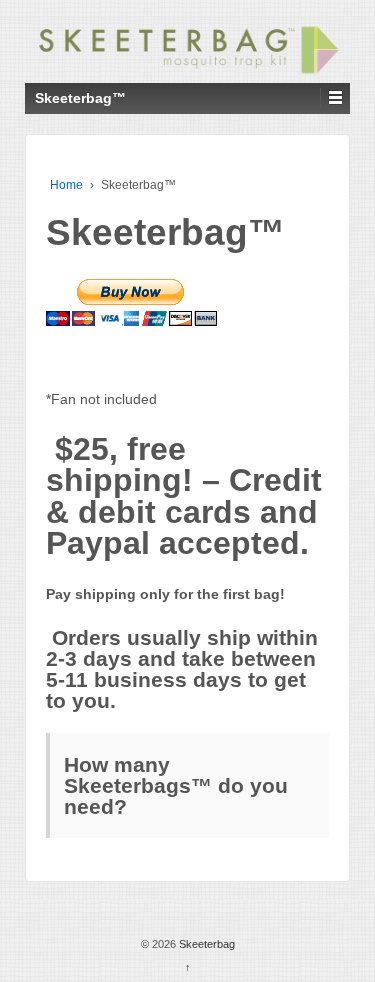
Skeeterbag (205, 944)
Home (66, 185)
